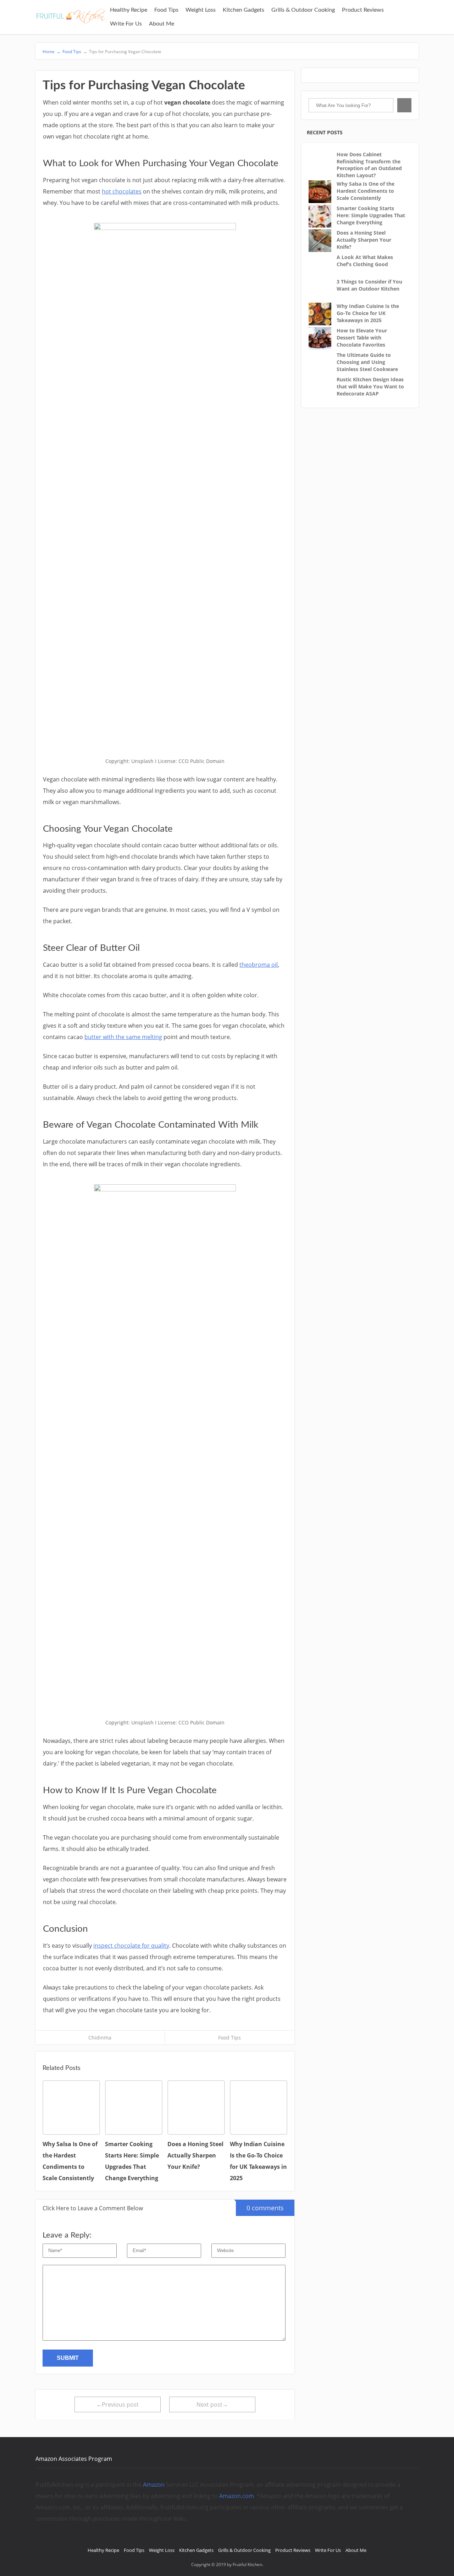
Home (52, 52)
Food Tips (166, 10)
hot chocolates (122, 191)
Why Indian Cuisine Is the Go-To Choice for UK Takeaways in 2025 (368, 313)
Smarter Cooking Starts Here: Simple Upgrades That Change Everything (371, 215)
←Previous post (117, 2404)
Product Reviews (363, 10)
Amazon (154, 2485)
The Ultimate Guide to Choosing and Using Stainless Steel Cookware (367, 362)
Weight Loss (201, 10)
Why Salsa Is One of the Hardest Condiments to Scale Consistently (366, 191)
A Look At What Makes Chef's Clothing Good (365, 261)
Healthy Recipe (129, 10)
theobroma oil (259, 965)
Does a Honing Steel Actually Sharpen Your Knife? (364, 240)
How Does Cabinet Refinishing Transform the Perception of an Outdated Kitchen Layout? (369, 165)
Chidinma (100, 2038)
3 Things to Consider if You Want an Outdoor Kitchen (369, 285)
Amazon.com (237, 2496)
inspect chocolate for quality (131, 1946)
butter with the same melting (123, 1037)
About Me (162, 24)
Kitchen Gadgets (243, 10)
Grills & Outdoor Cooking (303, 10)
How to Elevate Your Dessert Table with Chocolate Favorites (362, 337)
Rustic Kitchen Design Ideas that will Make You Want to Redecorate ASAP (370, 386)
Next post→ (212, 2404)
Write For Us (126, 24)
